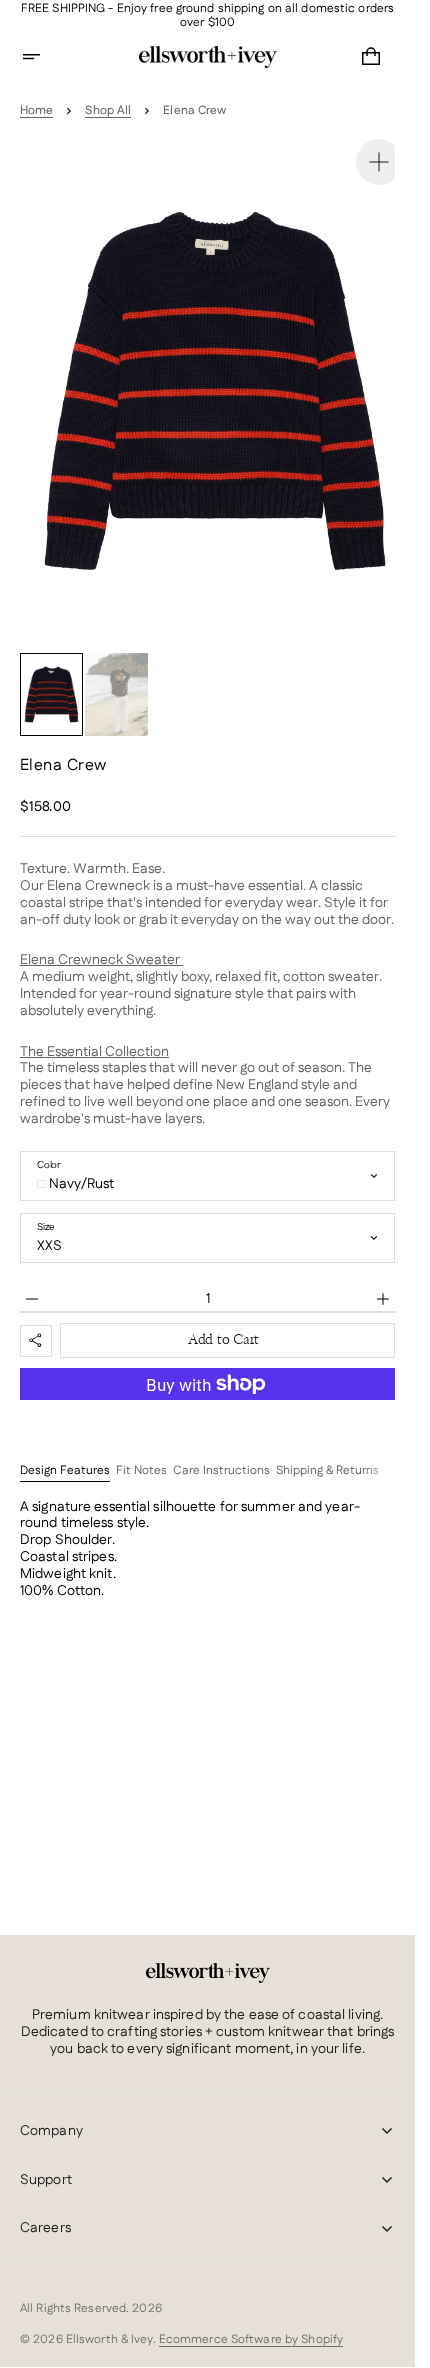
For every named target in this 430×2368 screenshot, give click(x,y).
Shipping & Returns (327, 1451)
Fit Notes (141, 1451)
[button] (44, 57)
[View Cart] (371, 57)
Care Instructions (221, 1451)
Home (36, 111)
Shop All (108, 111)
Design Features (65, 1451)
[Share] (36, 1321)
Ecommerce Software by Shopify (251, 2339)
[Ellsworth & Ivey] (208, 1973)
